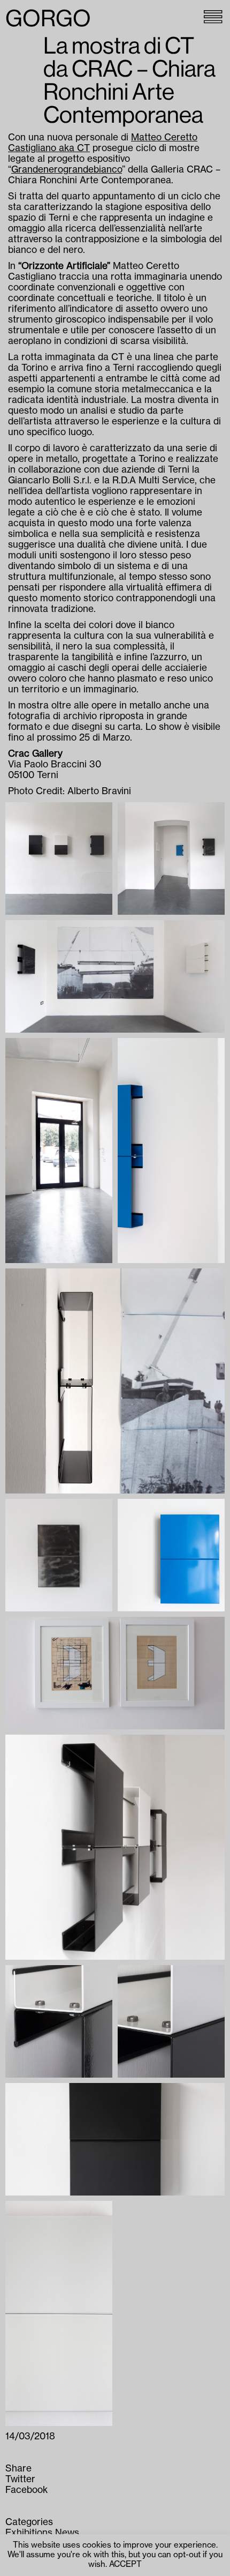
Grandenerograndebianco (67, 170)
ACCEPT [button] (125, 2564)
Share (18, 2469)
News (67, 2533)
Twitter (20, 2479)
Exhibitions (29, 2533)
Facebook (26, 2490)
